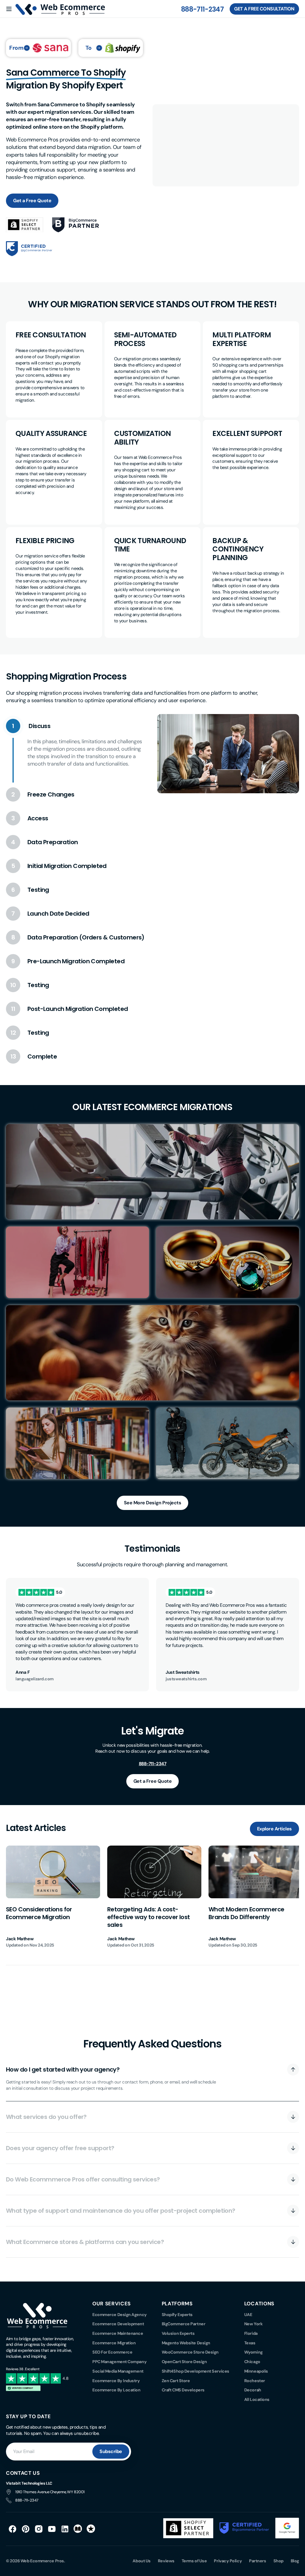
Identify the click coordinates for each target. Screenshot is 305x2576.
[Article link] (53, 1897)
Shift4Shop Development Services (196, 2371)
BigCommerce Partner (183, 2324)
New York (253, 2324)
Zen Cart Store (176, 2381)
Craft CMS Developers (183, 2390)
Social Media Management (118, 2371)
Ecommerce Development (118, 2324)
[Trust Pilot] (91, 2529)
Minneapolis (256, 2371)
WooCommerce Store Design (190, 2352)
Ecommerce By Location (116, 2390)
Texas (250, 2343)
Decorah (253, 2390)
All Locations (257, 2399)
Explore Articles (274, 1829)
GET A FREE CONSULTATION (264, 9)
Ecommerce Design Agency (120, 2315)
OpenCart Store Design (184, 2362)
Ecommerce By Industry (116, 2381)
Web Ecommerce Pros (42, 2561)
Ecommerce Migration (114, 2343)
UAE (248, 2315)
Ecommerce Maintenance (118, 2333)
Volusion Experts (178, 2333)
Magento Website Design (186, 2343)
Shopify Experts (177, 2315)
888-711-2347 (202, 9)
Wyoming (253, 2352)
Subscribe (111, 2451)
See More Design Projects (152, 1503)
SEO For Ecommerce (112, 2352)
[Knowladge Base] (78, 2529)
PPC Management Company (119, 2362)
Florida (251, 2333)
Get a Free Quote (32, 201)
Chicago (252, 2362)
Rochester (255, 2381)
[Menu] (9, 9)
